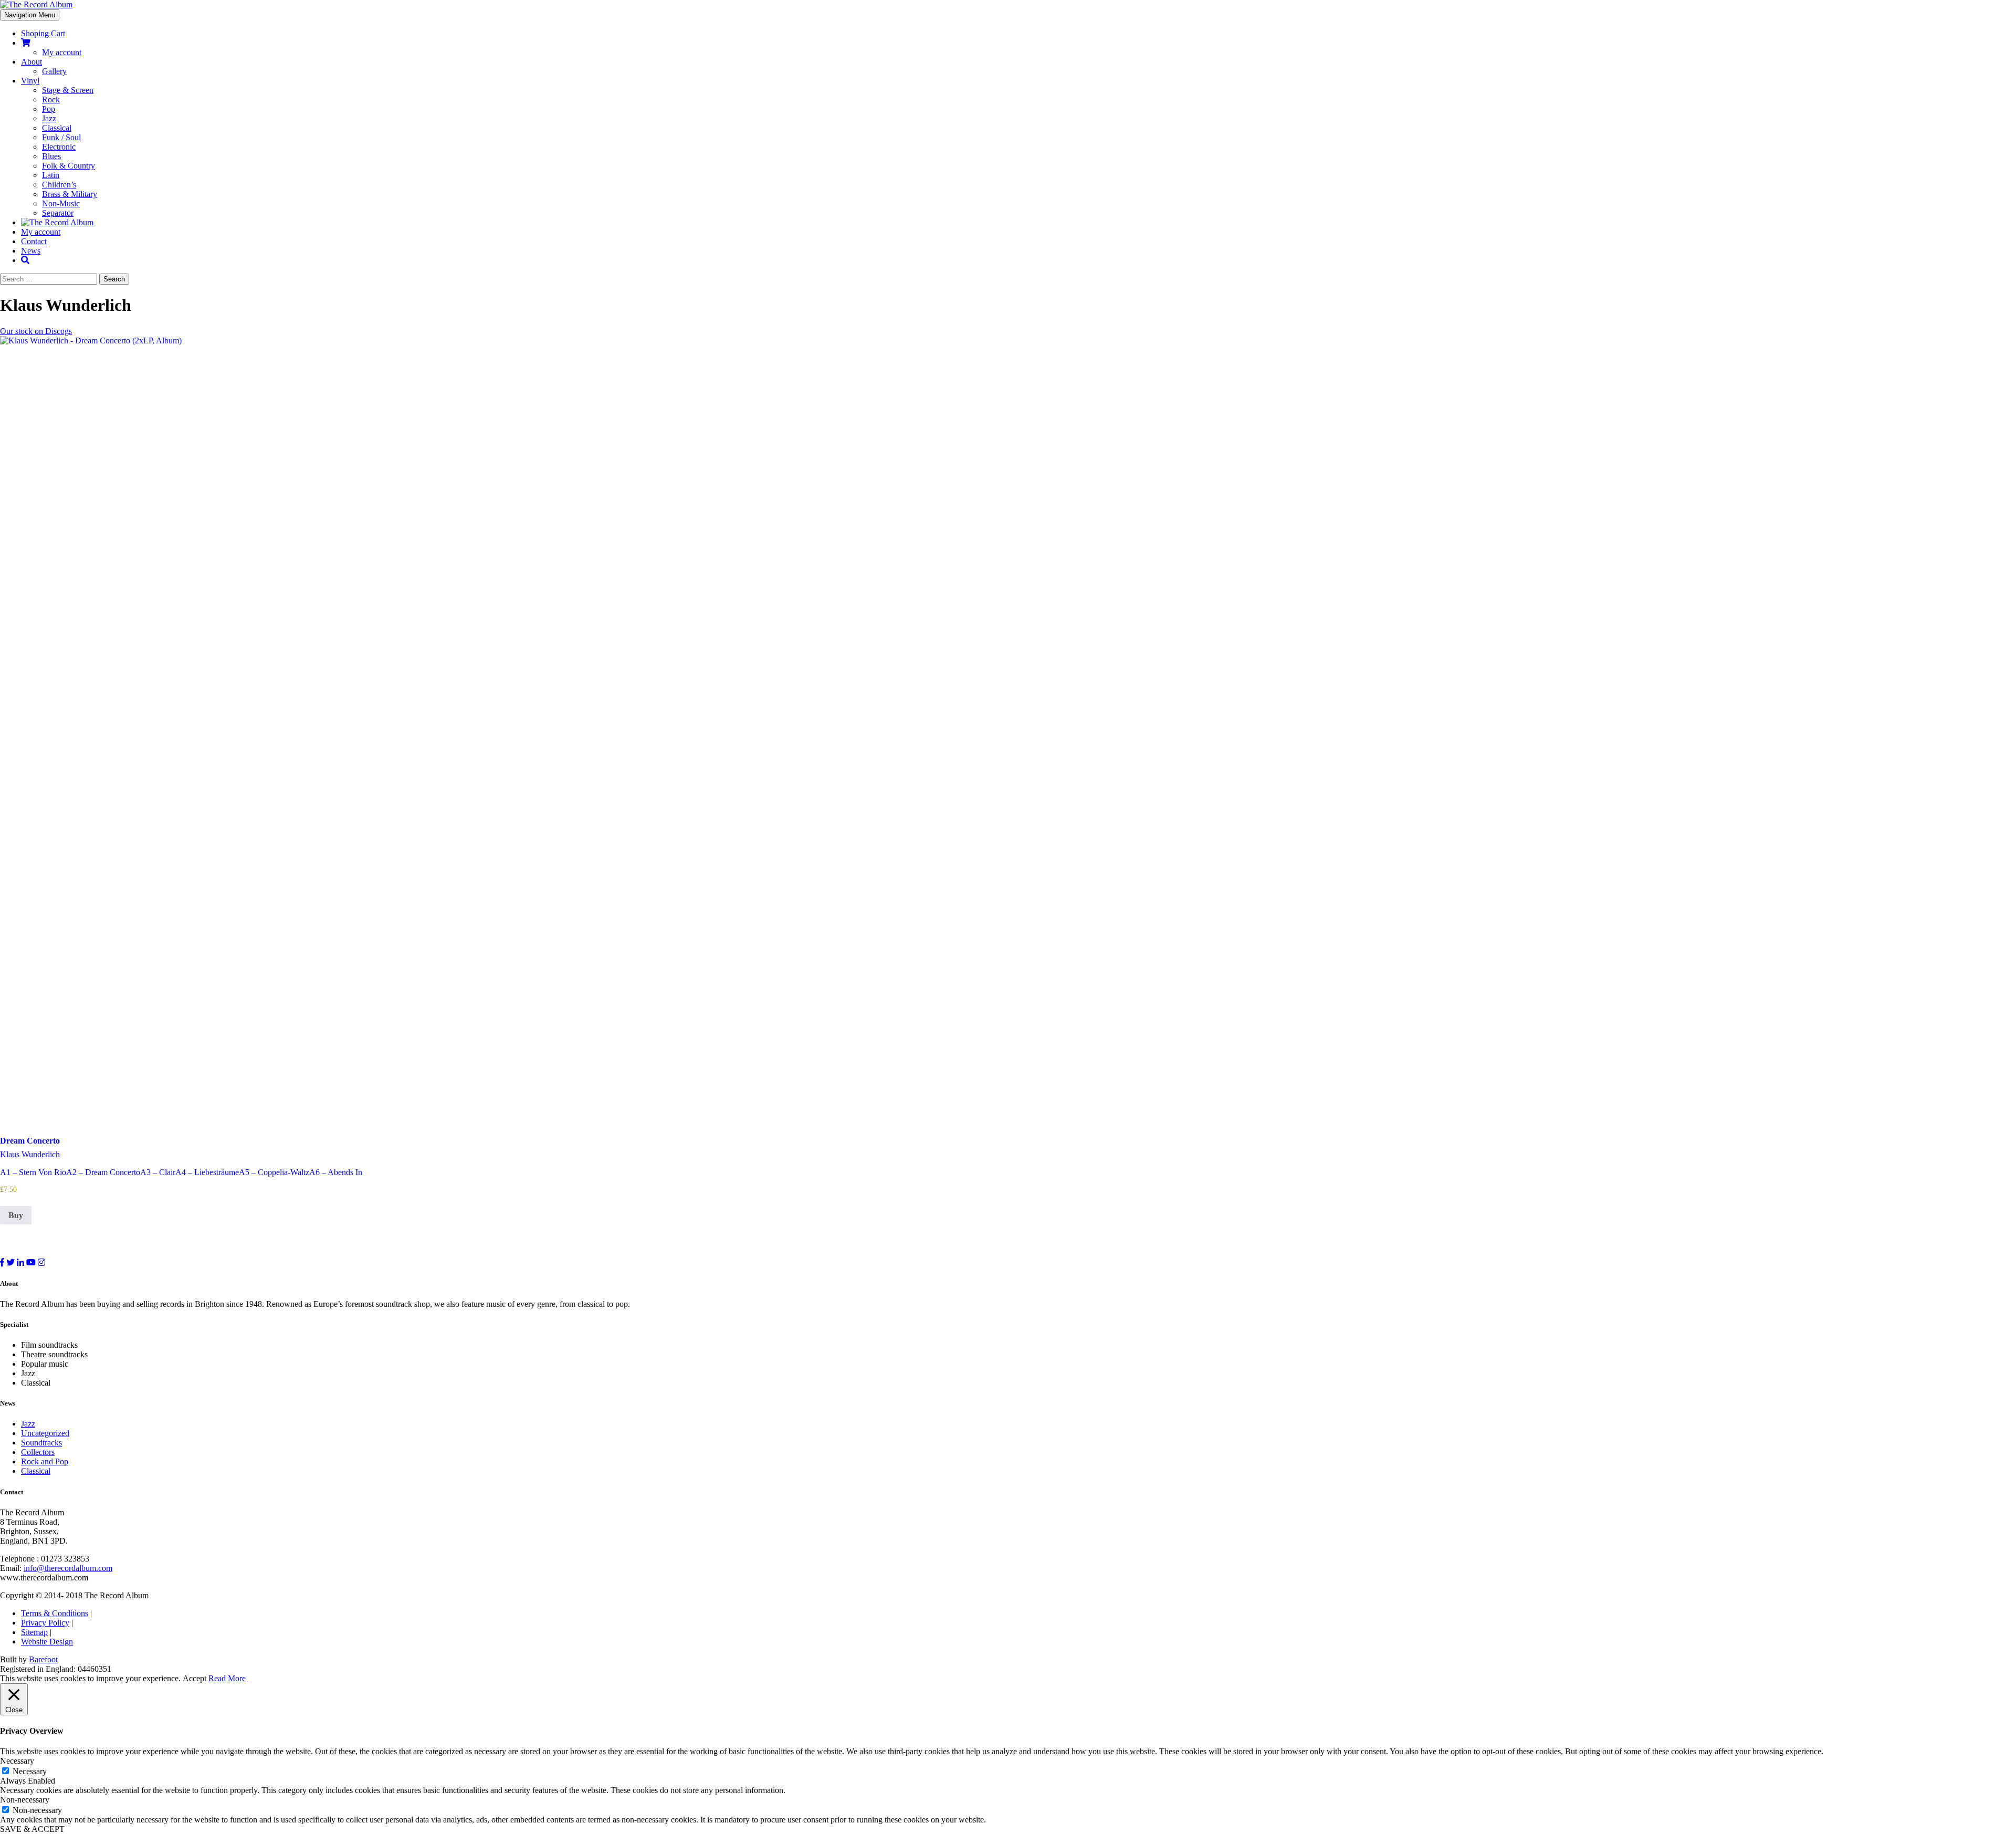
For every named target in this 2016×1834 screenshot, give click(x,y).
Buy (16, 1215)
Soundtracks (41, 1443)
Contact (34, 241)
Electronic (59, 147)
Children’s (59, 185)
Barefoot (43, 1659)
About (31, 62)
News (31, 251)
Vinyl (30, 81)
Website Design (47, 1642)
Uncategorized (45, 1433)
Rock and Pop (45, 1461)
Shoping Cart (43, 33)
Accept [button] (195, 1678)
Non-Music (61, 203)
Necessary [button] (17, 1761)
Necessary (30, 1771)
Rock (51, 99)
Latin (51, 175)
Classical (57, 128)
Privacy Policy (45, 1623)
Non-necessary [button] (25, 1800)
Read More (227, 1678)
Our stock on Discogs (36, 331)
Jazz (49, 118)
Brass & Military (70, 194)
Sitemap (34, 1632)
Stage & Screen (68, 90)
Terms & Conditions (55, 1613)
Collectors (38, 1452)
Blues (51, 156)
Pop (49, 109)
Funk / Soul (61, 137)
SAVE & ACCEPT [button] (32, 1829)
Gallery (54, 71)
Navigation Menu (30, 15)
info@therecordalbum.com (68, 1568)
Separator (58, 213)
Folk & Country (69, 166)
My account (62, 52)
